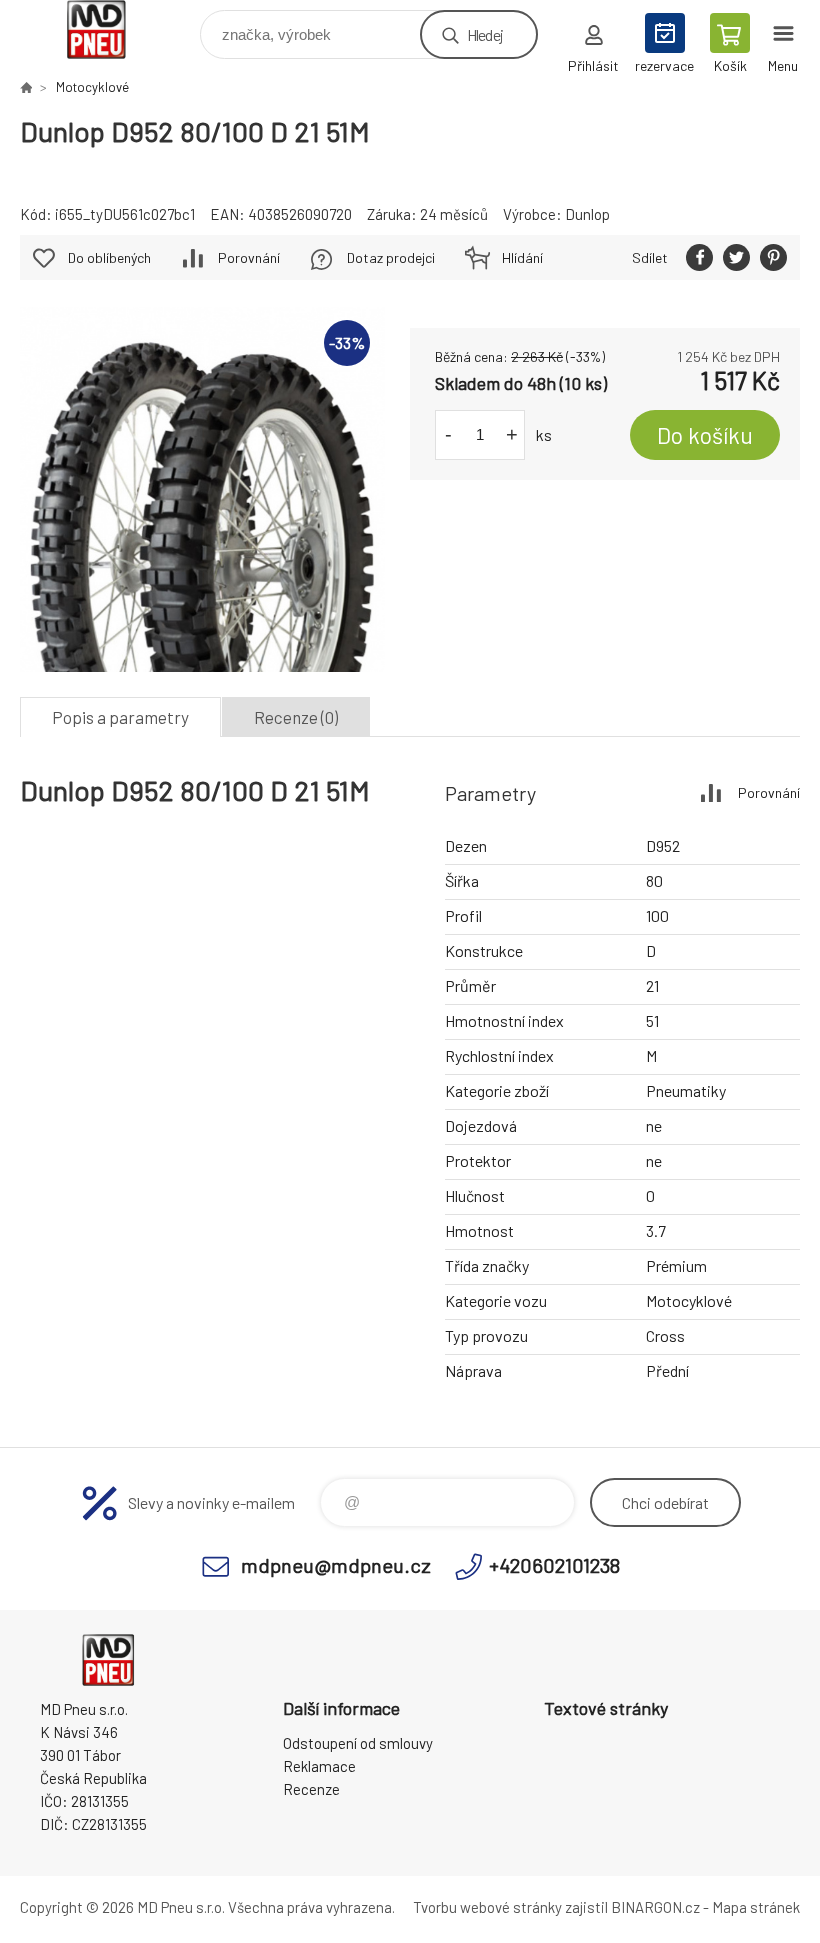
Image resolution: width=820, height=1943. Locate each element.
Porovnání (249, 257)
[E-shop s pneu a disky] (26, 87)
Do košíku (705, 435)
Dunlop (587, 214)
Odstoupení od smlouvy (358, 1743)
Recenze (311, 1789)
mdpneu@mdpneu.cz (336, 1565)
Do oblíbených (109, 257)
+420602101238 (554, 1565)
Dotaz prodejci (391, 257)
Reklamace (319, 1766)
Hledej (485, 34)
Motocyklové (92, 87)
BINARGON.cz (655, 1907)
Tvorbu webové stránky (487, 1907)
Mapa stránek (756, 1907)
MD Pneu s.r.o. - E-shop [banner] (108, 29)
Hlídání (522, 257)
